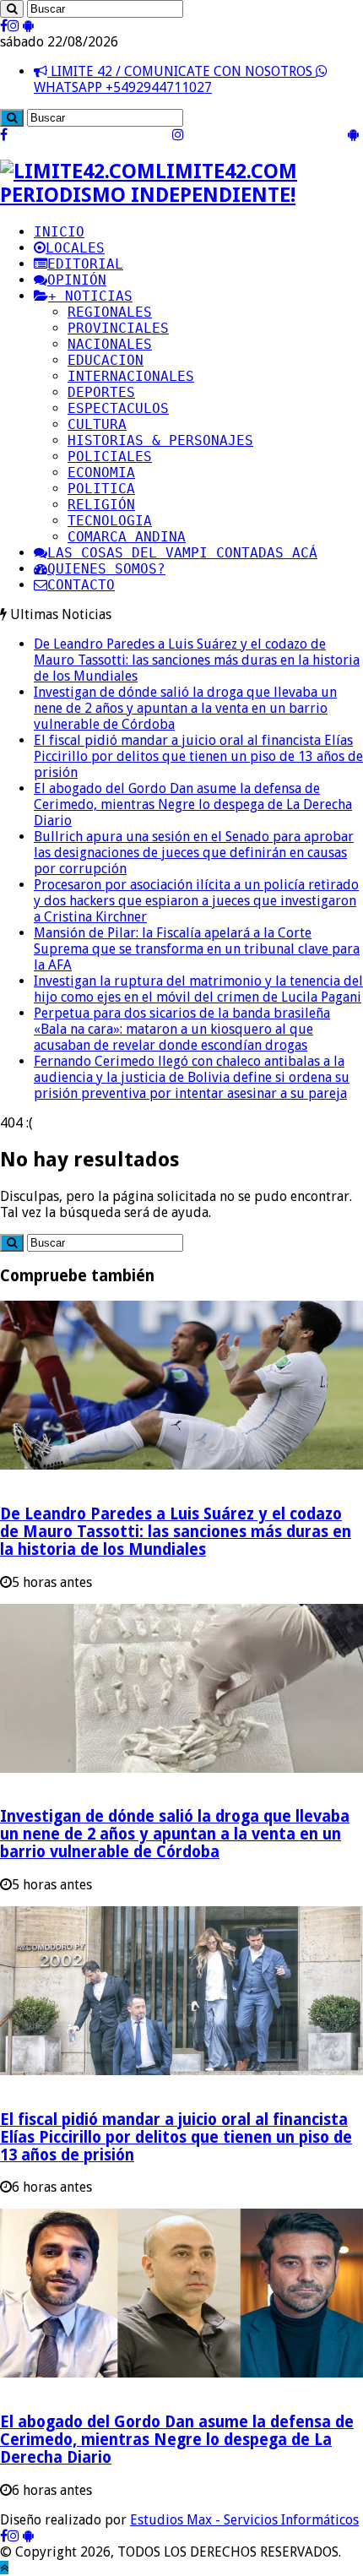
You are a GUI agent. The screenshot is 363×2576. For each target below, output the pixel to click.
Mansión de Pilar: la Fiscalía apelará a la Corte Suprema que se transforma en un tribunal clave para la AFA (197, 949)
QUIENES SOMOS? (106, 569)
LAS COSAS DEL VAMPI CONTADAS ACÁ (182, 553)
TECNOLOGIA (110, 521)
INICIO (59, 232)
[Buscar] (12, 9)
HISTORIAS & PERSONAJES (160, 440)
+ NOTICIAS (90, 296)
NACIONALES (110, 344)
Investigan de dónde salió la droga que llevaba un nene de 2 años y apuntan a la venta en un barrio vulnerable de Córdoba (185, 708)
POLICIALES (110, 457)
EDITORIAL (85, 264)
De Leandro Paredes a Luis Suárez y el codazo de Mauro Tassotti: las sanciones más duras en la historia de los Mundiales (197, 660)
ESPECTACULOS (118, 408)
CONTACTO (81, 585)
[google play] (28, 26)
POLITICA (101, 489)
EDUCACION (106, 360)
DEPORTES (101, 392)
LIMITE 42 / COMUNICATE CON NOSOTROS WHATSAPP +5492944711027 (175, 79)
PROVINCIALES (118, 328)
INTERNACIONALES (131, 376)
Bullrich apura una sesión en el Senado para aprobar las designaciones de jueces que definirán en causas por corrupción (194, 853)
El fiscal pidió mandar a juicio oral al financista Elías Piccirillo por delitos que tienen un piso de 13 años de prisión (198, 756)
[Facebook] (4, 26)
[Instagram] (14, 26)
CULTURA (97, 424)
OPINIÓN (77, 280)
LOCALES (75, 248)
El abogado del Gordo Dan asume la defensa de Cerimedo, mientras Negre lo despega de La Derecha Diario (193, 804)
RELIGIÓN (101, 505)
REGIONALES (110, 312)
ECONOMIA (101, 473)
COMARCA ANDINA (127, 537)
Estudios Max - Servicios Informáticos (244, 2520)
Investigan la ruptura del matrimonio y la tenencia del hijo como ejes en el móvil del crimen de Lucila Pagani (198, 989)
